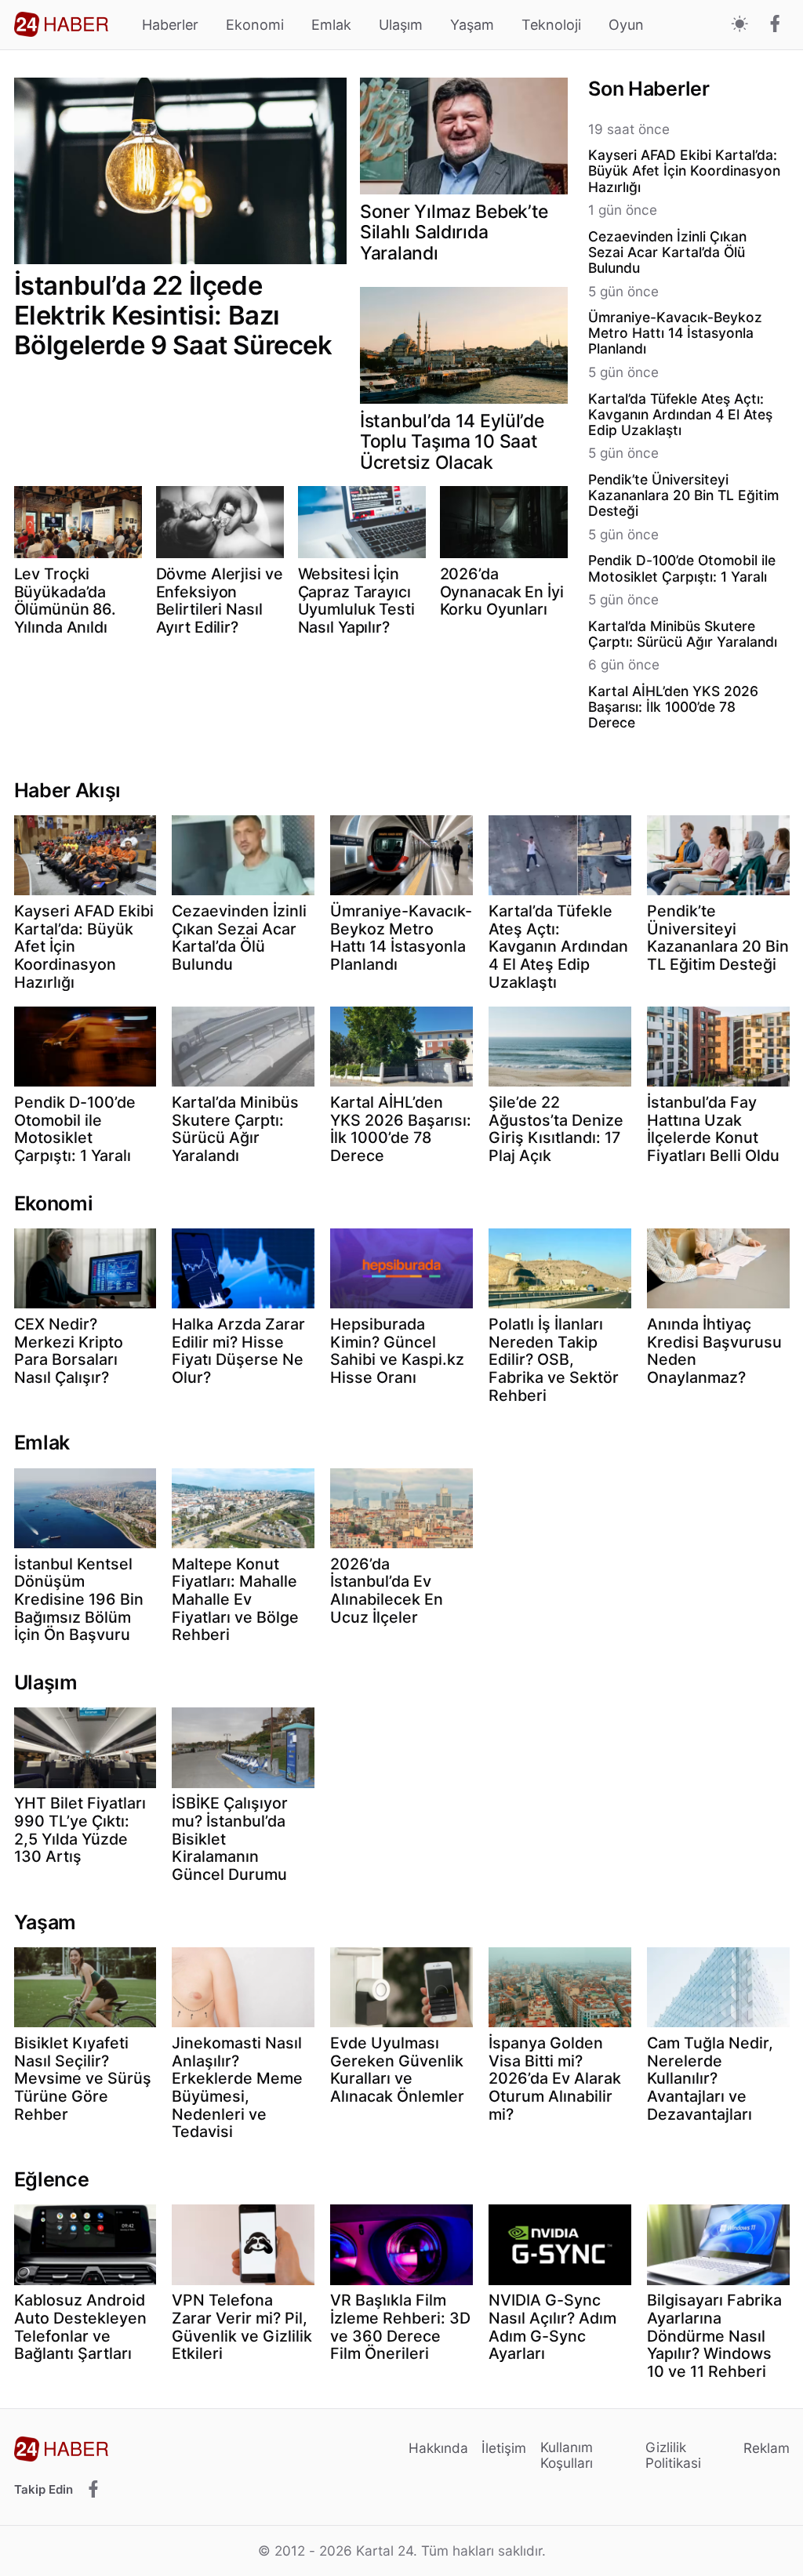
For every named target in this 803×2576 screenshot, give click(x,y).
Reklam (767, 2448)
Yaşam (472, 25)
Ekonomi (255, 25)
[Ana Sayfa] (61, 24)
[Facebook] (775, 25)
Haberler (170, 25)
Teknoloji (551, 25)
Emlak (331, 25)
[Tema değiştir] (740, 25)
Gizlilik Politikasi (673, 2455)
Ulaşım (401, 25)
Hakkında (438, 2448)
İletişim (504, 2448)
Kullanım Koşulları (567, 2455)
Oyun (626, 25)
